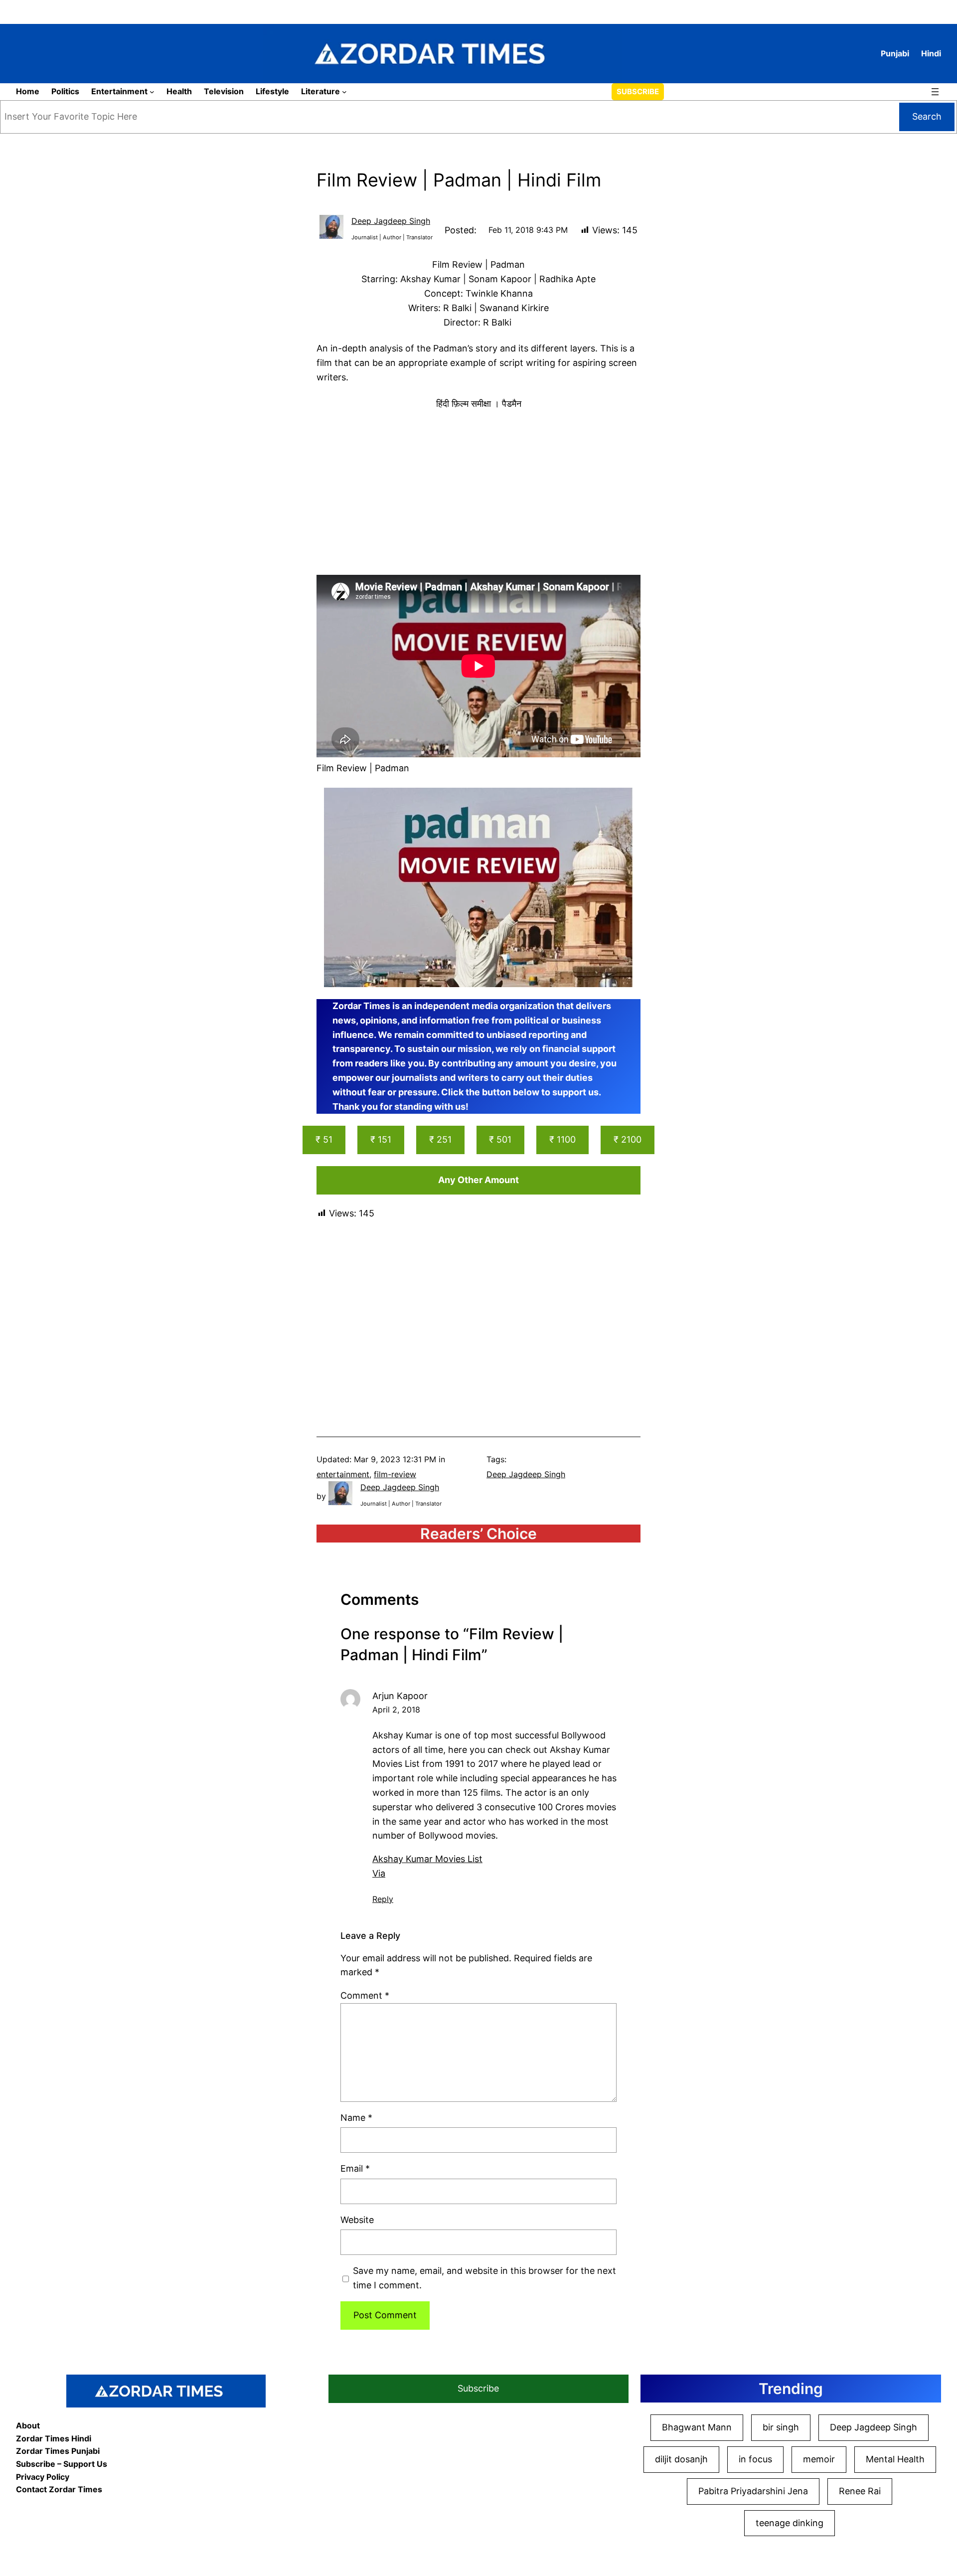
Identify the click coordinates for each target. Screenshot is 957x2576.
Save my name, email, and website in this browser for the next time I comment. (484, 2278)
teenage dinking (790, 2523)
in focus (755, 2459)
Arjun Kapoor (400, 1696)
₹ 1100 (562, 1139)
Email (355, 2168)
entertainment (343, 1474)
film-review (395, 1474)
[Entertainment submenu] (152, 92)
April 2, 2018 (396, 1710)
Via (379, 1873)
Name (356, 2118)
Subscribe (638, 91)
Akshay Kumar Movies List (427, 1859)
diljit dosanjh (681, 2459)
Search (927, 116)
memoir (819, 2459)
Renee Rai (860, 2491)
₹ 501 (500, 1139)
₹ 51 (324, 1139)
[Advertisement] (478, 493)
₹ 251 (440, 1139)
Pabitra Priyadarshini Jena (753, 2491)
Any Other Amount (478, 1180)
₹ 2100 (628, 1139)
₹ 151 (381, 1139)
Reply (383, 1899)
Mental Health (895, 2459)
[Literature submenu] (344, 92)
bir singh (781, 2427)
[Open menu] (935, 92)
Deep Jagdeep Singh (391, 221)
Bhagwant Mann (697, 2427)
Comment (365, 1995)
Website (357, 2220)
